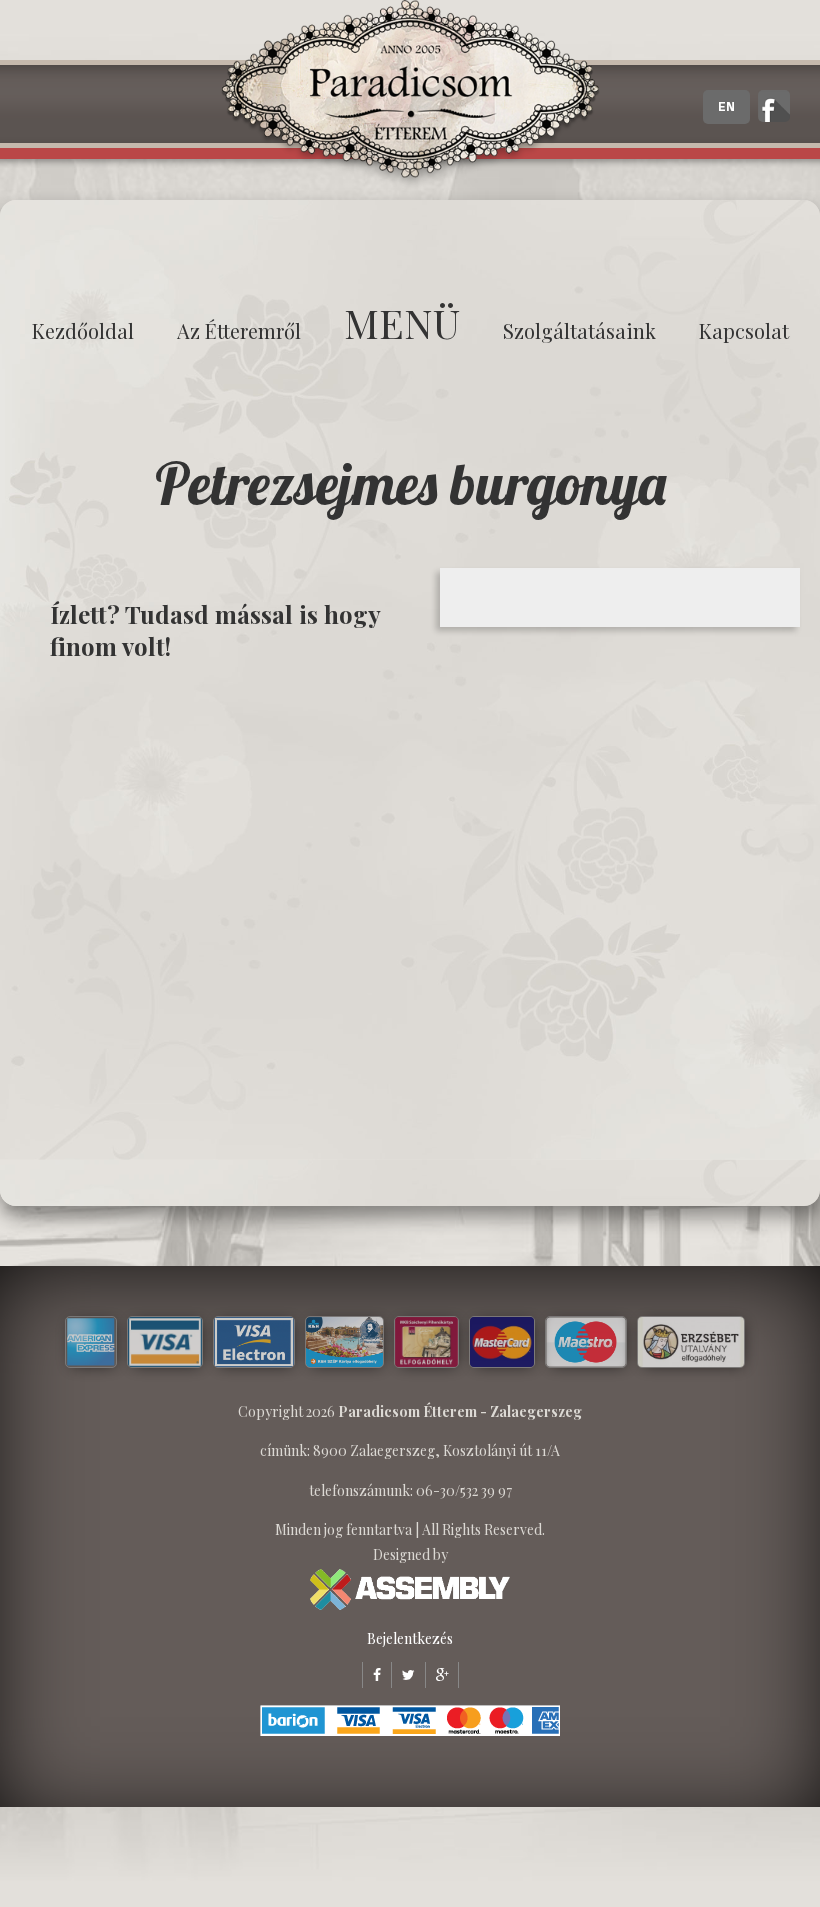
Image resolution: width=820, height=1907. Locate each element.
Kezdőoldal (83, 330)
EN (726, 107)
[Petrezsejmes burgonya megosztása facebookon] (371, 1674)
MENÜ (402, 322)
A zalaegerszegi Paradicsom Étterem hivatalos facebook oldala (774, 106)
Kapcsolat (744, 330)
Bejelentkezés (410, 1638)
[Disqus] (225, 932)
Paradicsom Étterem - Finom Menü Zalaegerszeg (410, 95)
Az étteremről (239, 330)
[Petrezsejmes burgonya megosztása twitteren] (403, 1674)
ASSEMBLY (410, 1589)
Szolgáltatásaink (579, 330)
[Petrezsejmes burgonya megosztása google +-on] (437, 1674)
